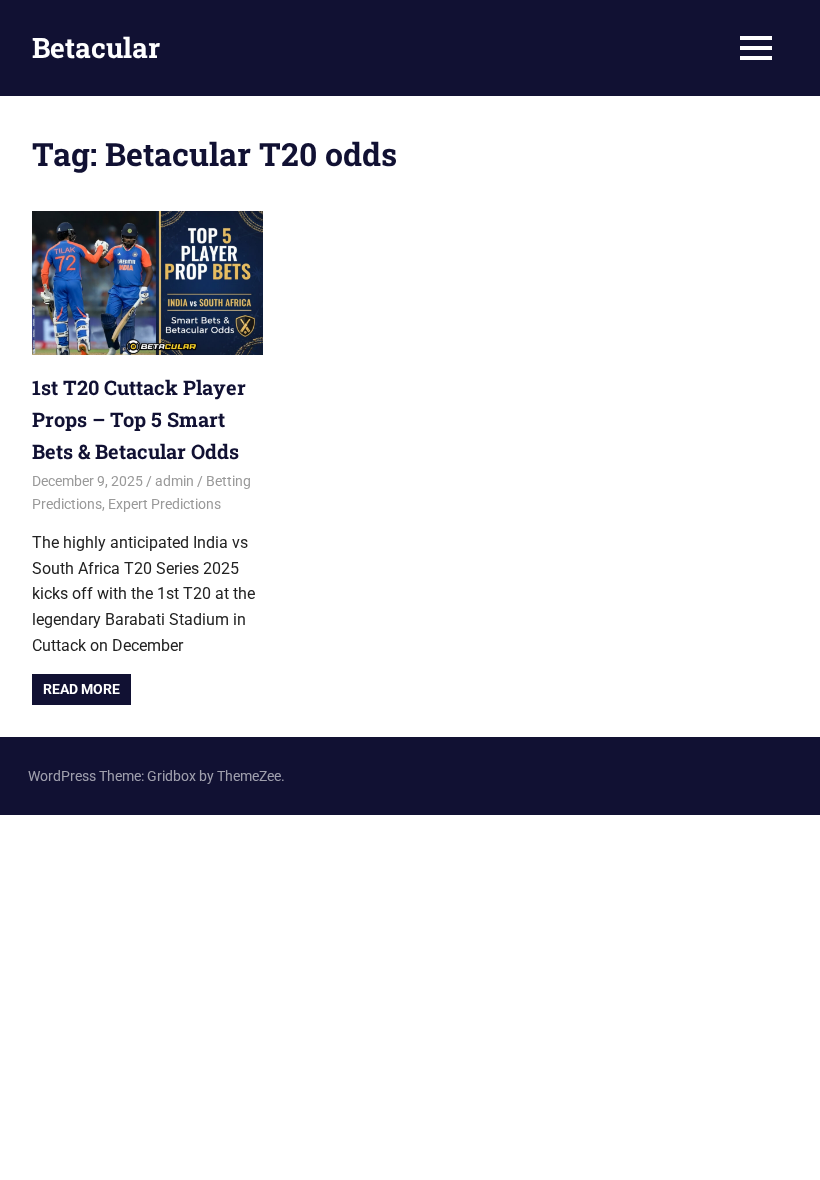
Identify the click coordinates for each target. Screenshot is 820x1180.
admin (174, 481)
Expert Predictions (164, 504)
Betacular (96, 47)
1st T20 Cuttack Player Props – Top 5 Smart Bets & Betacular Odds (139, 419)
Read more (81, 689)
